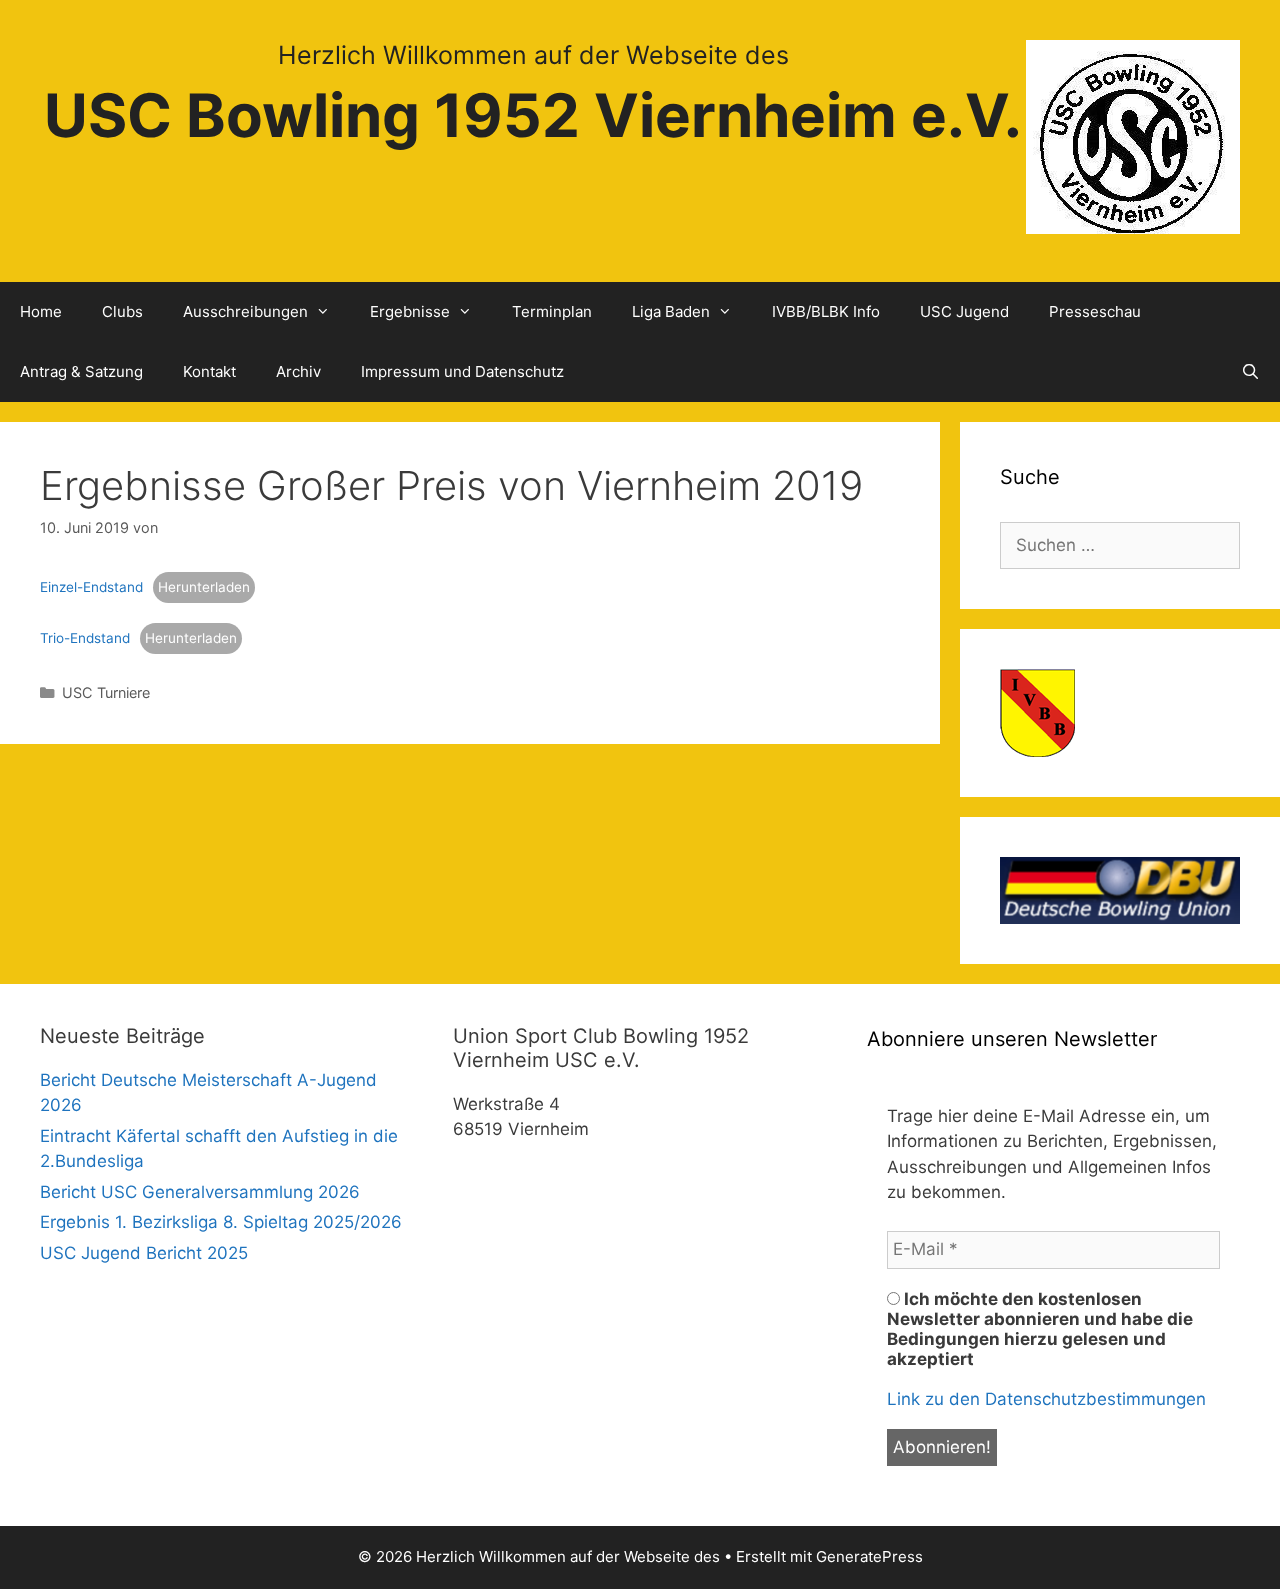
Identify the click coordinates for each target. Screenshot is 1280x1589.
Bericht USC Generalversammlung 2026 (200, 1192)
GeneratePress (869, 1556)
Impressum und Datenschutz (462, 371)
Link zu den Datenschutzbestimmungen (1046, 1399)
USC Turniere (106, 692)
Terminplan (552, 311)
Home (41, 311)
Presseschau (1095, 311)
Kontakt (209, 371)
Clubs (122, 311)
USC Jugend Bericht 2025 (144, 1253)
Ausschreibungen (245, 311)
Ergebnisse (410, 311)
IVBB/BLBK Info (826, 311)
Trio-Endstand (85, 638)
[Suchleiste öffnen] (1250, 372)
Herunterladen (204, 587)
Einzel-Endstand (91, 587)
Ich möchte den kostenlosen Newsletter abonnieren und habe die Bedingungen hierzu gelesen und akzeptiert (1040, 1329)
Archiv (298, 371)
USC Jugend (964, 311)
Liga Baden (671, 311)
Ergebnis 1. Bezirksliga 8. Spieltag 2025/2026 (221, 1222)
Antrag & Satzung (81, 371)
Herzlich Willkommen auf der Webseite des (533, 55)
